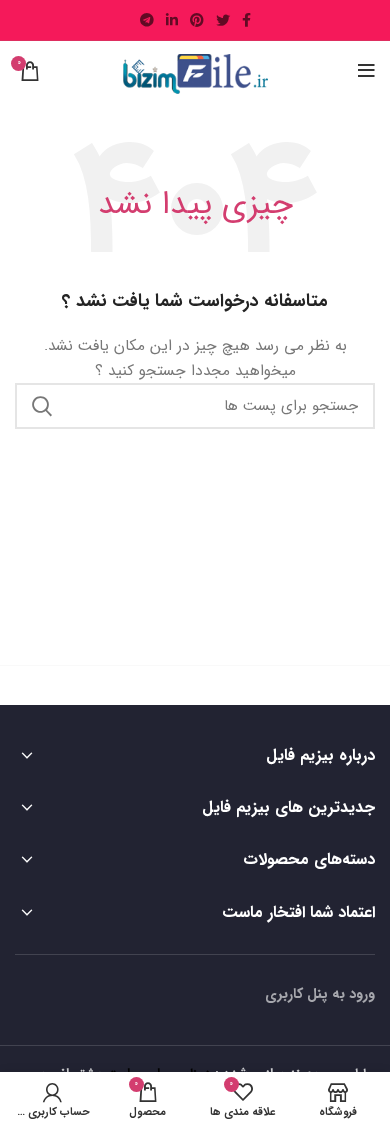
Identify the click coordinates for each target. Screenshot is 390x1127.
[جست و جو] (42, 406)
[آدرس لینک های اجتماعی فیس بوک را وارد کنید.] (246, 20)
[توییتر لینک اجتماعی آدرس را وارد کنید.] (223, 20)
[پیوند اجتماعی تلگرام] (147, 20)
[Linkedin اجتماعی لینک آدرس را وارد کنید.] (172, 20)
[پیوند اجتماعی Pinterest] (197, 20)
